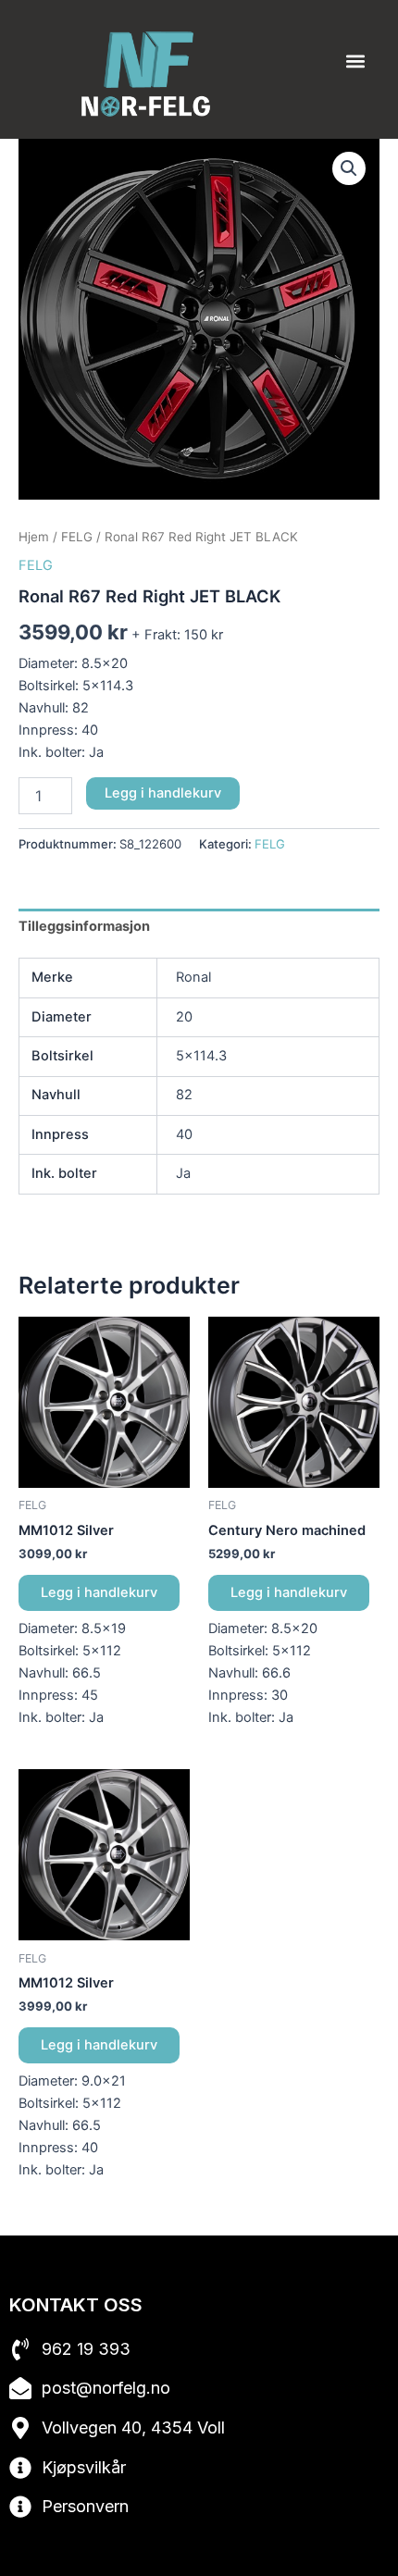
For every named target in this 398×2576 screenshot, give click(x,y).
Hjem (34, 537)
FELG (77, 537)
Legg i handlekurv (163, 793)
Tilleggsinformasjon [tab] (84, 926)
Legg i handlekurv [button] (99, 1592)
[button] (355, 62)
